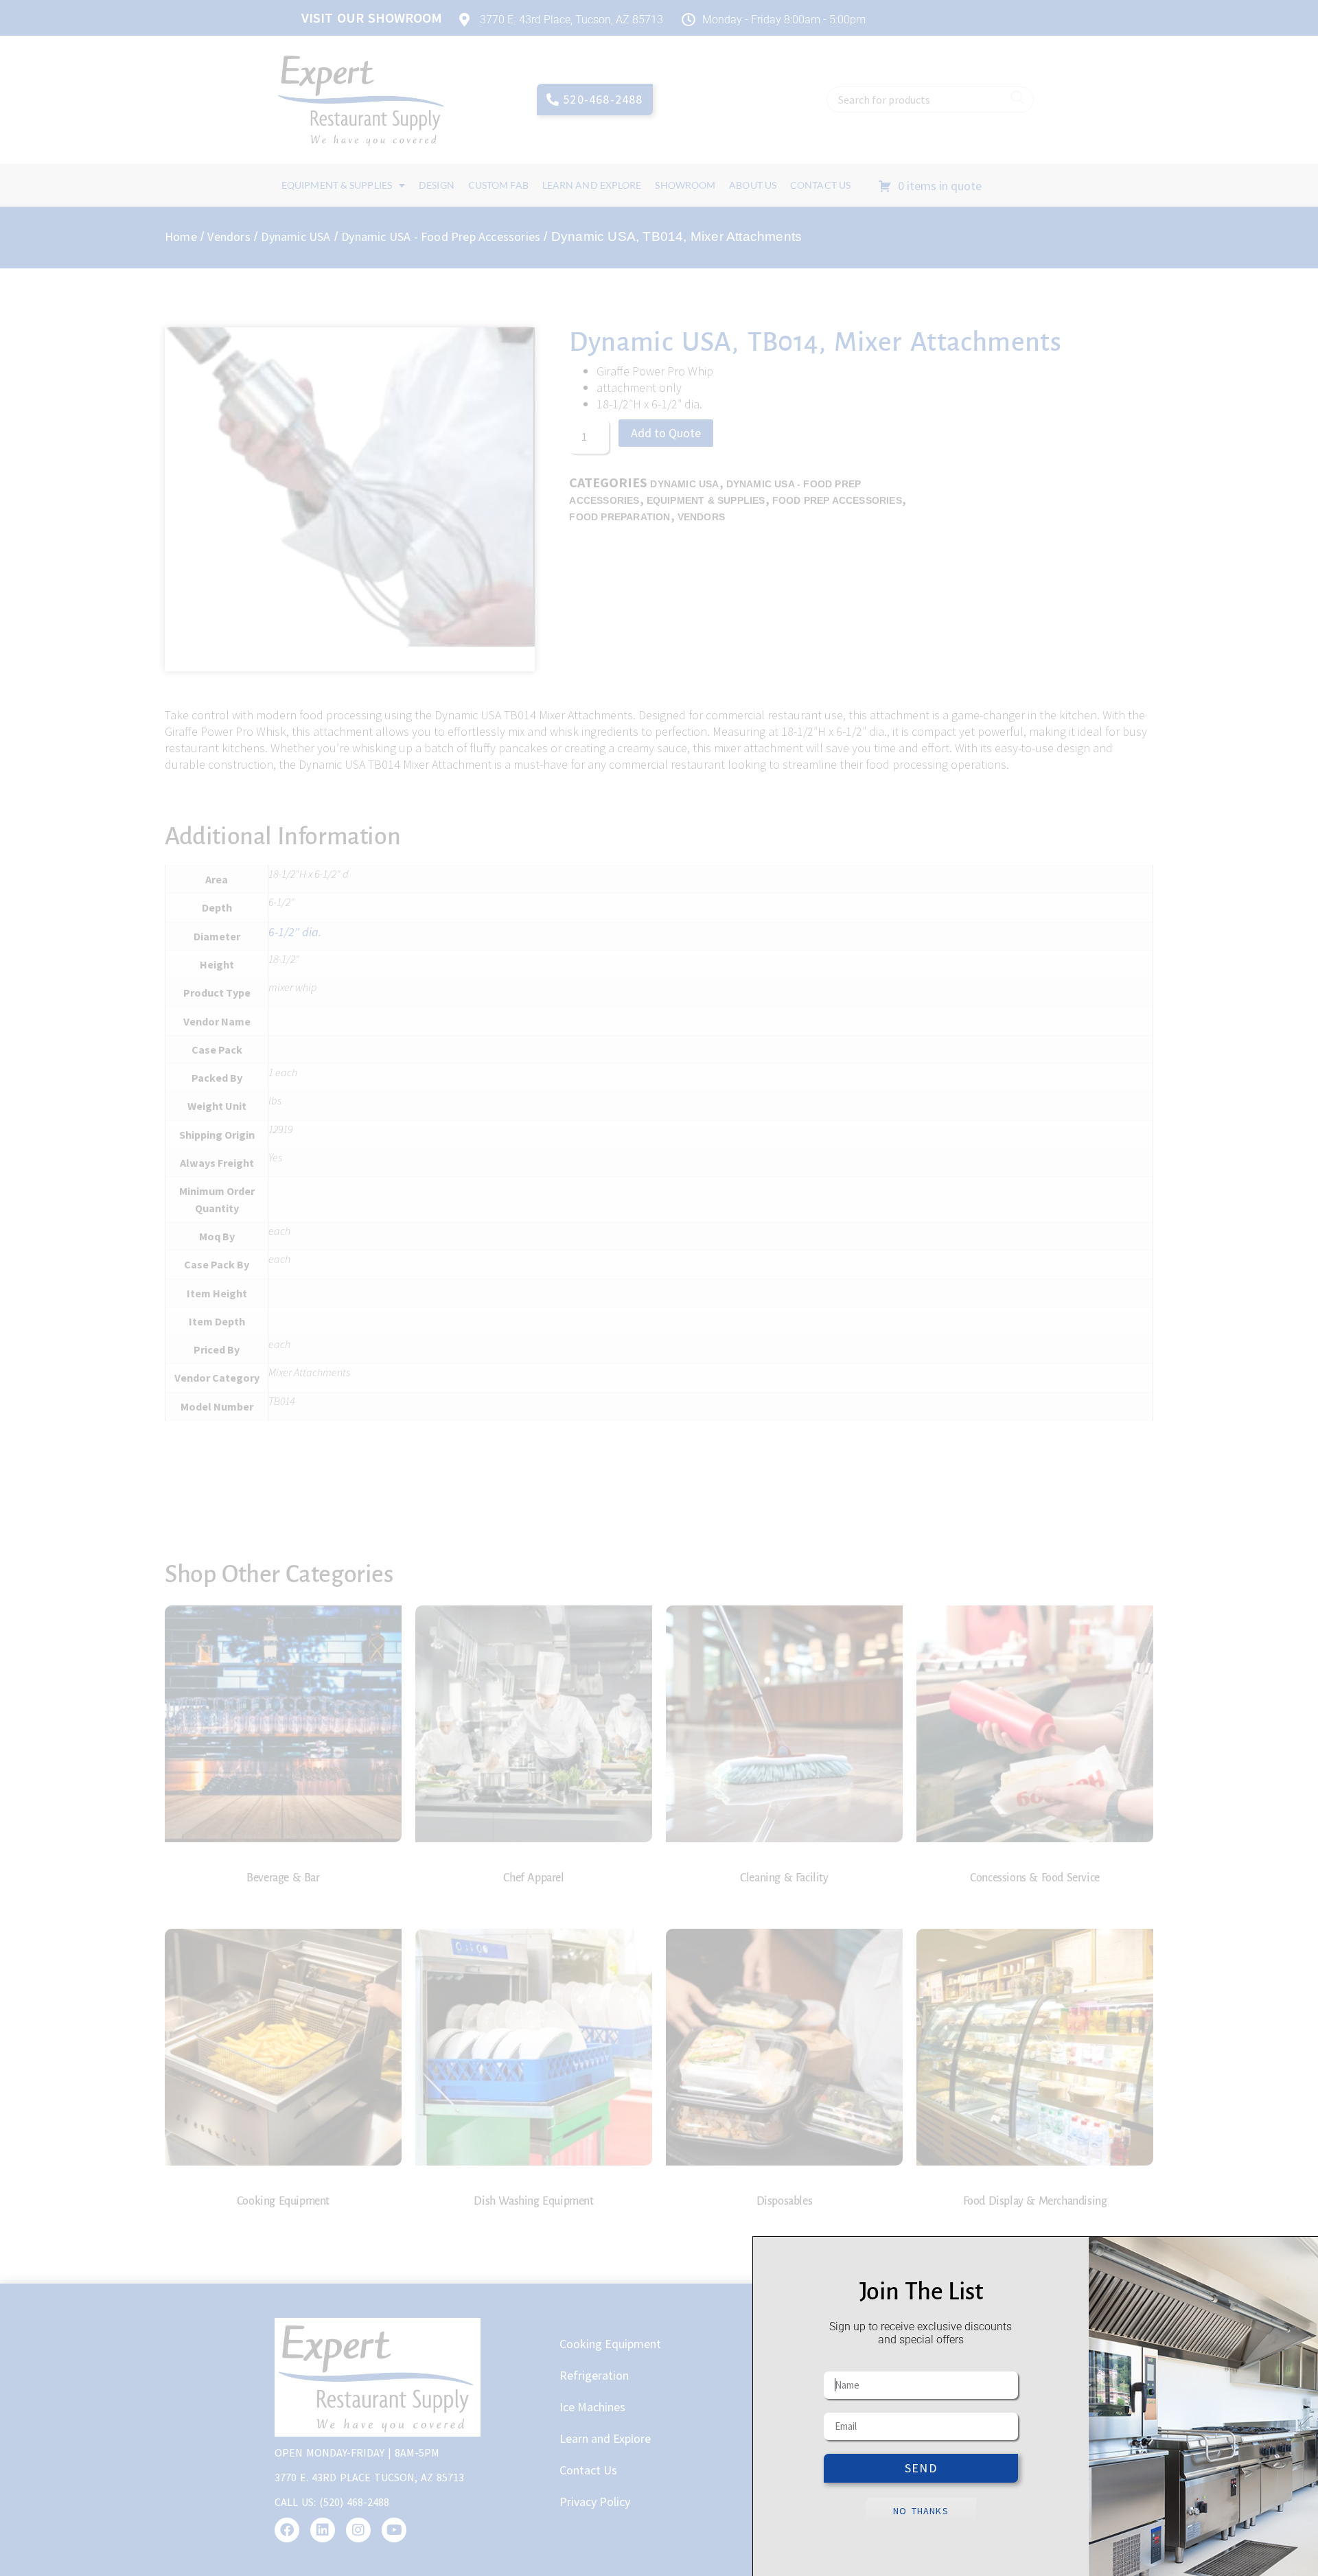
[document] (659, 1288)
